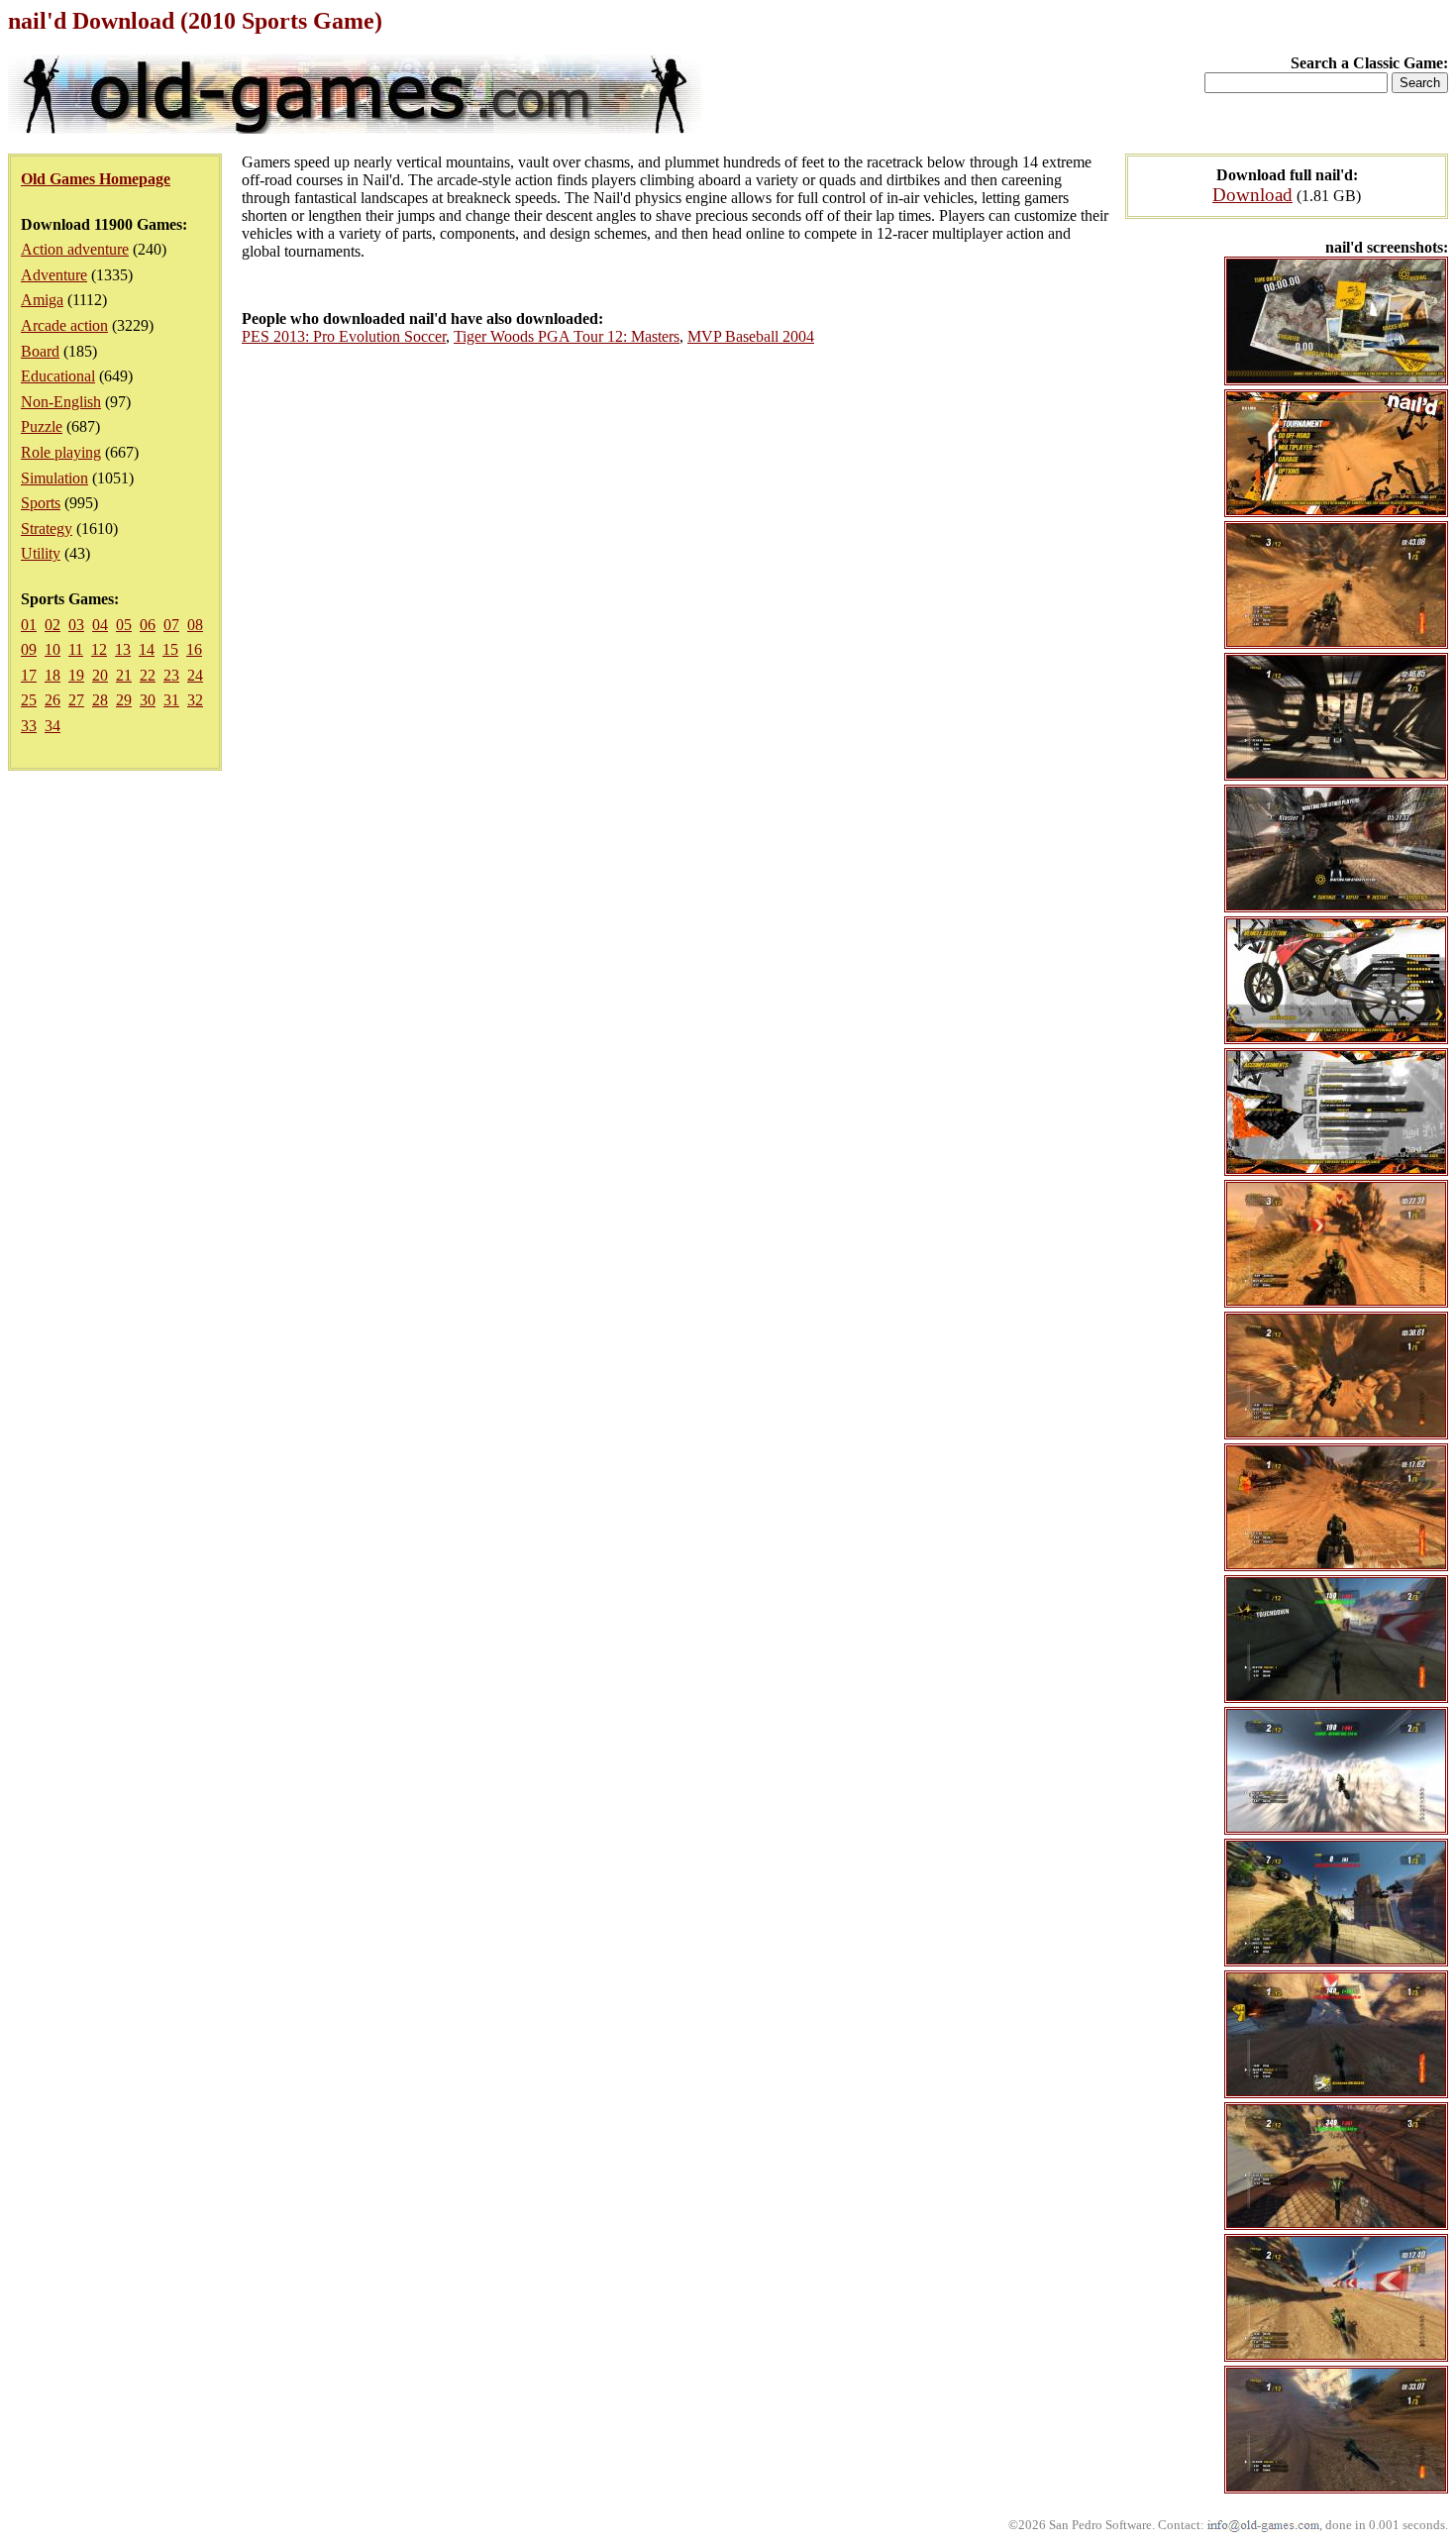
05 (124, 625)
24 (195, 675)
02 (52, 625)
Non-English (61, 402)
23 (171, 675)
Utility (41, 553)
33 (29, 726)
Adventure (54, 275)
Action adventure (75, 249)
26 (52, 700)
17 (29, 675)
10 (52, 649)
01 (29, 625)
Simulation (54, 478)
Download (1252, 195)
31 (171, 700)
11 (76, 649)
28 (100, 700)
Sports (41, 503)
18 (52, 675)
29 (124, 700)
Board (40, 351)
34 (52, 726)
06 (148, 625)
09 (29, 649)
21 (124, 675)
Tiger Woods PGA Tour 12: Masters (567, 336)
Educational (58, 376)
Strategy (47, 529)
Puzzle (42, 426)
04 (100, 625)
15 (170, 649)
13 (123, 649)
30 (148, 700)
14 (147, 649)
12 (99, 649)
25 (29, 700)
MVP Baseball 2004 (751, 336)
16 (194, 649)
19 (76, 675)
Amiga (42, 300)
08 (195, 625)
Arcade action (64, 325)
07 (171, 625)
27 (76, 700)
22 (148, 675)
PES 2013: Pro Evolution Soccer (344, 336)
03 (76, 625)
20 (100, 675)
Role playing (61, 452)
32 (195, 700)
